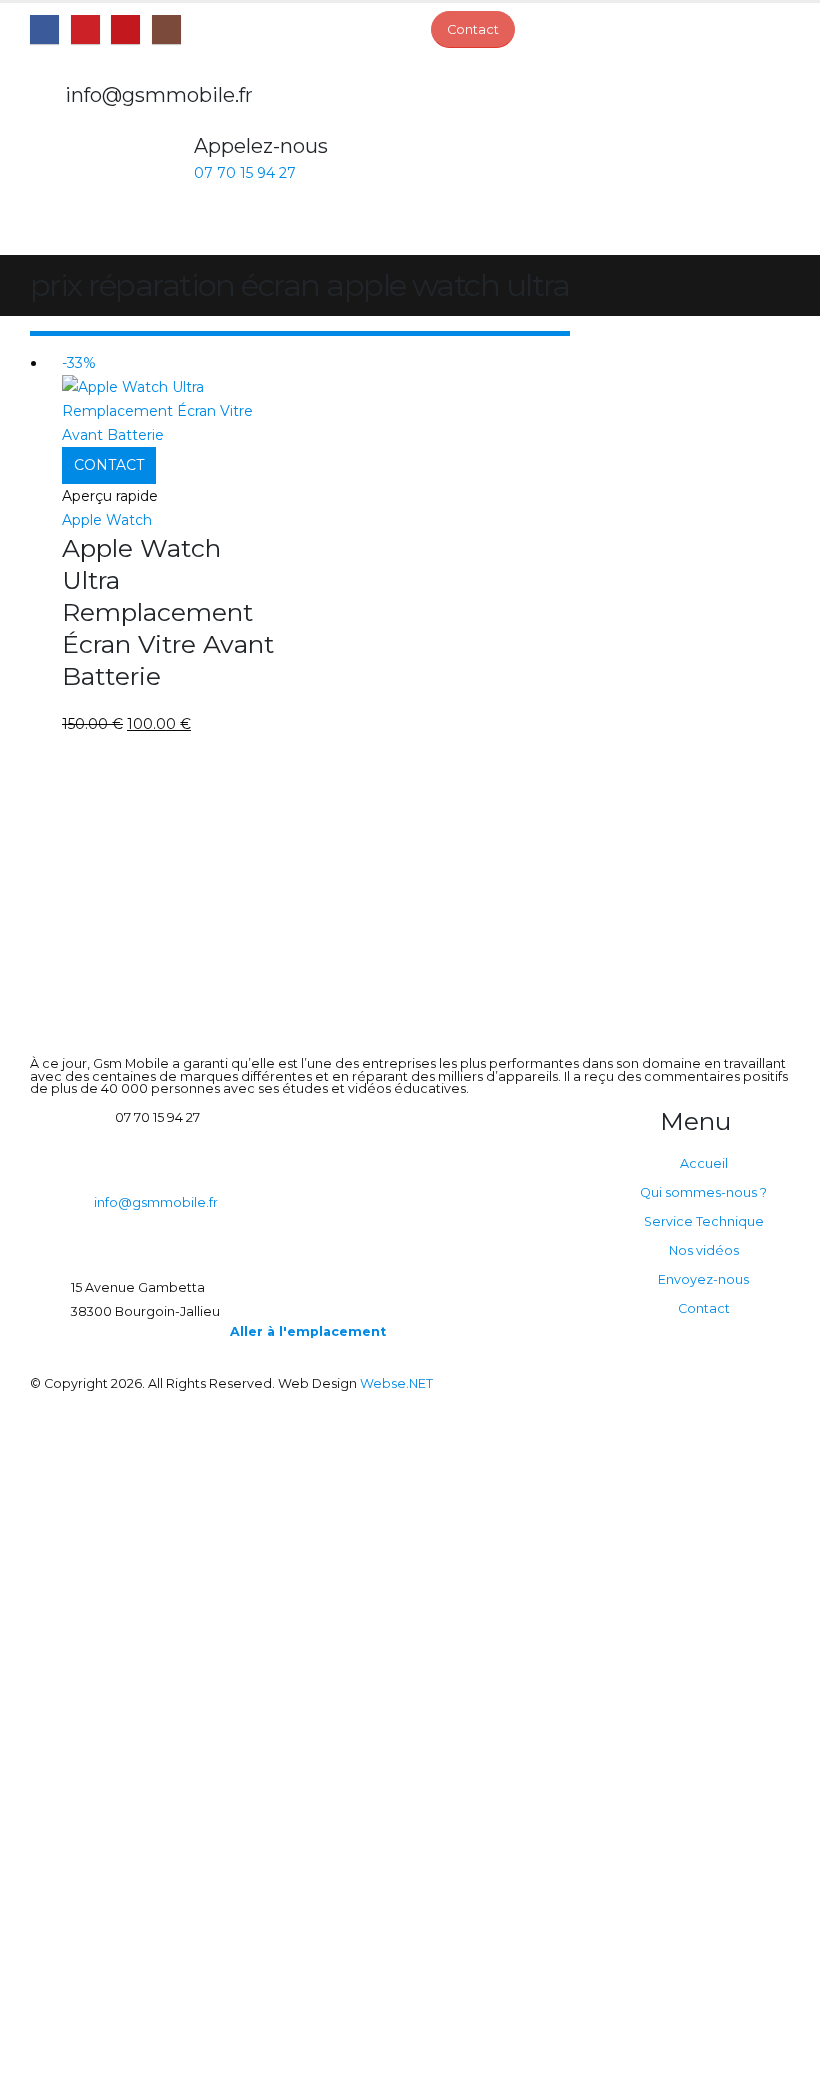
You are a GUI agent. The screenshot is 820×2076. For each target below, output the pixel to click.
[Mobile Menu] (151, 230)
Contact (704, 1308)
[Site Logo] (85, 190)
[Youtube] (125, 29)
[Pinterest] (85, 29)
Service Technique (704, 1221)
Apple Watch (107, 520)
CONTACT (109, 465)
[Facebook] (44, 29)
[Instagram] (166, 29)
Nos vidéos (704, 1250)
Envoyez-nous (703, 1279)
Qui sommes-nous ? (703, 1192)
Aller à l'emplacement (308, 1331)
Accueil (704, 1163)
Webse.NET (396, 1383)
